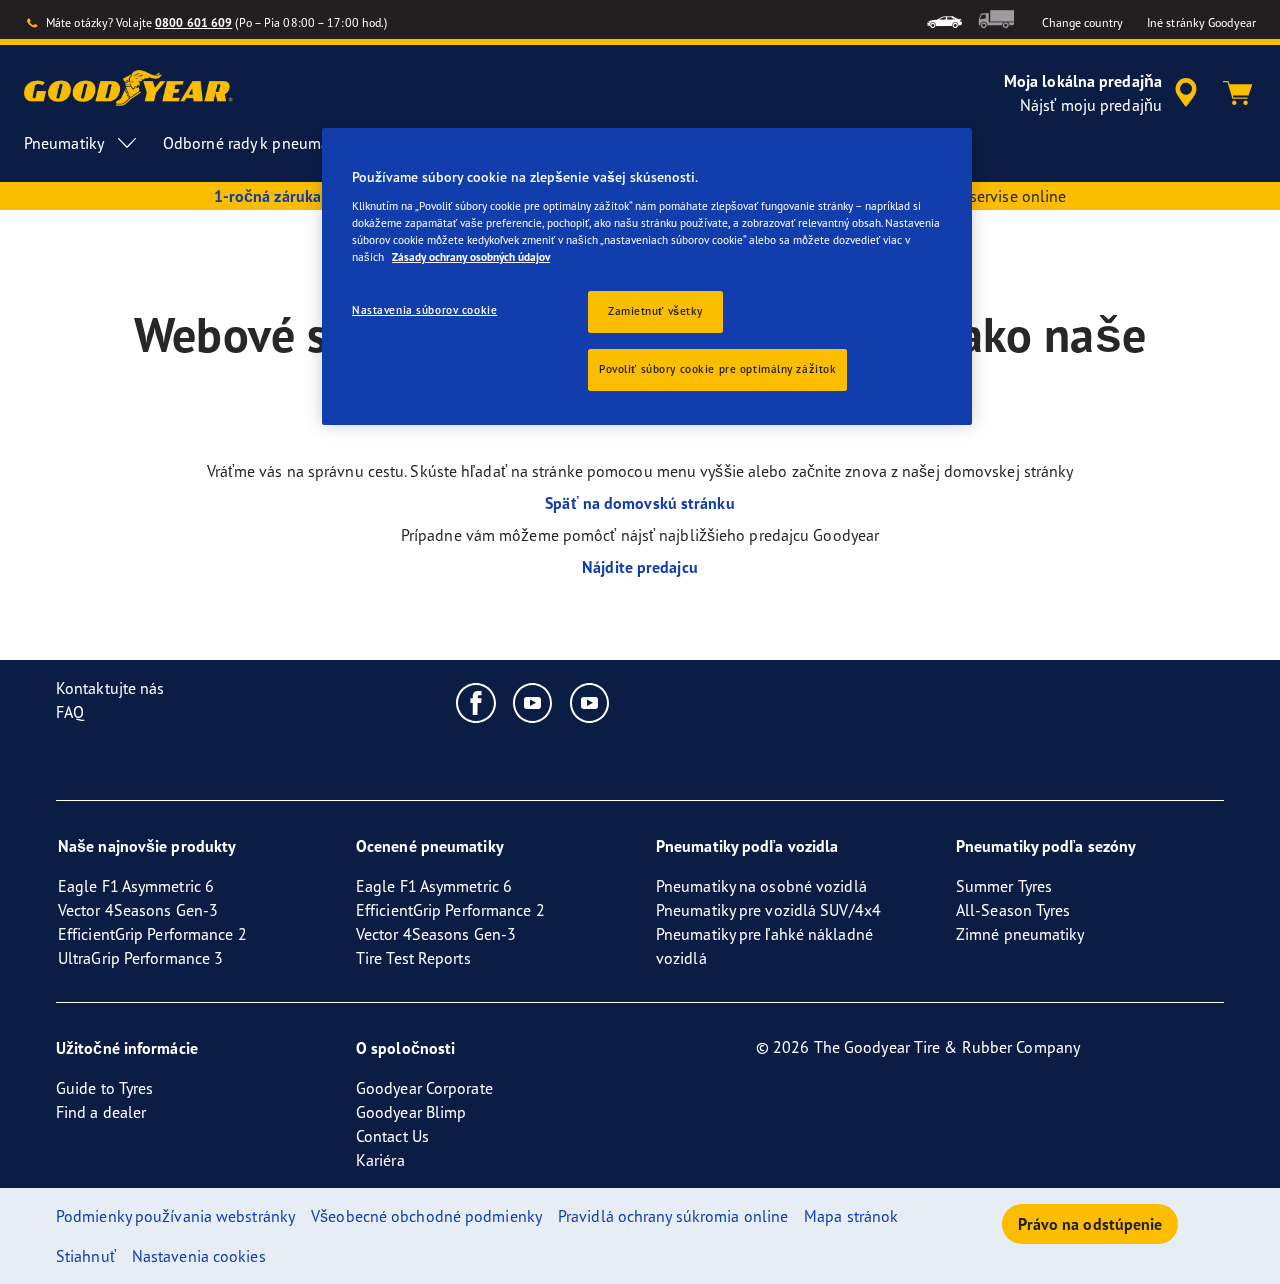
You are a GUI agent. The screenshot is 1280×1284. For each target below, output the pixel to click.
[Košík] (1238, 93)
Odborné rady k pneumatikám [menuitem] (265, 143)
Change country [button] (1082, 22)
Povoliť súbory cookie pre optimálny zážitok (717, 369)
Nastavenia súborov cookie (424, 310)
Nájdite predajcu (640, 567)
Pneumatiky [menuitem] (64, 143)
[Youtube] (533, 702)
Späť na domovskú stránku (639, 503)
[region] (647, 276)
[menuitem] (944, 19)
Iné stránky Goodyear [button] (1201, 22)
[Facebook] (476, 702)
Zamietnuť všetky (655, 311)
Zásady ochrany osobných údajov (471, 257)
